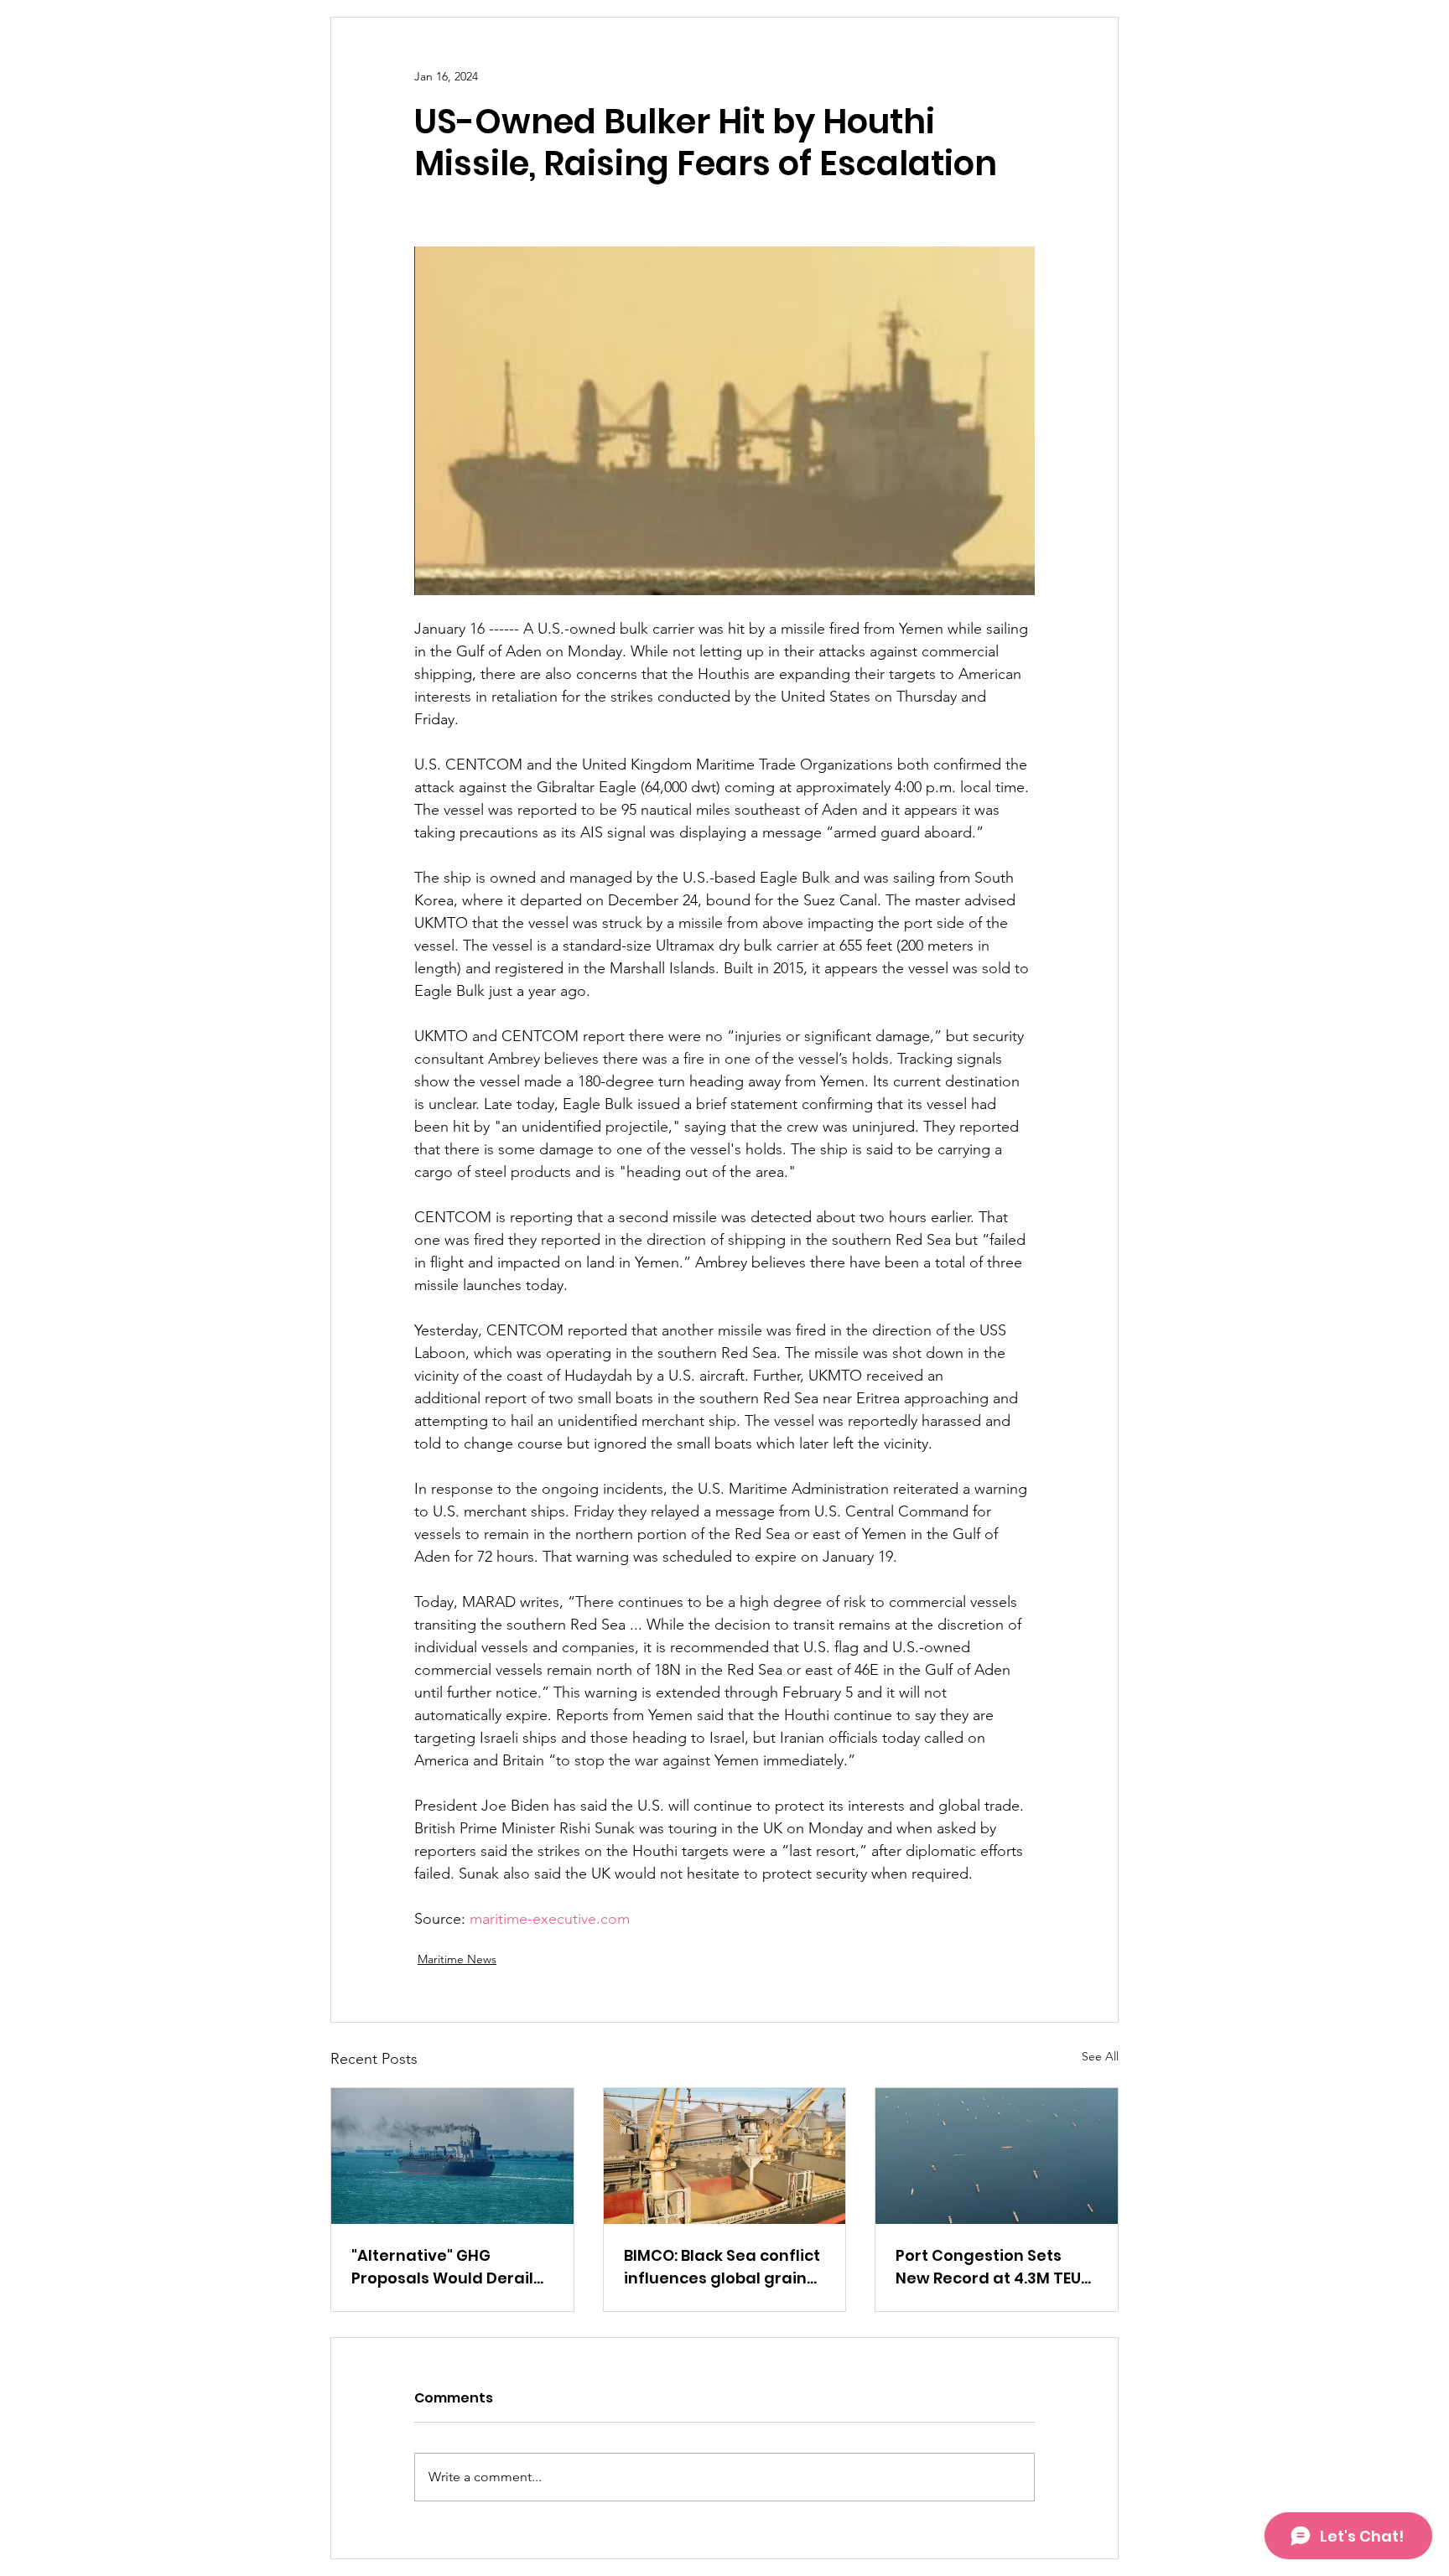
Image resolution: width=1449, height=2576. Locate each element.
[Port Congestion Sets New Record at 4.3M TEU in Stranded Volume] (997, 2156)
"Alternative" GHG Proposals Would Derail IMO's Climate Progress (442, 2267)
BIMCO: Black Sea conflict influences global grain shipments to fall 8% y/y (722, 2267)
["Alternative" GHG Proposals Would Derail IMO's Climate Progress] (452, 2156)
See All (1100, 2056)
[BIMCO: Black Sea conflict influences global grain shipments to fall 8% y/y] (725, 2156)
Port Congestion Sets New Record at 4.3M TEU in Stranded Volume (988, 2267)
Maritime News (457, 1959)
